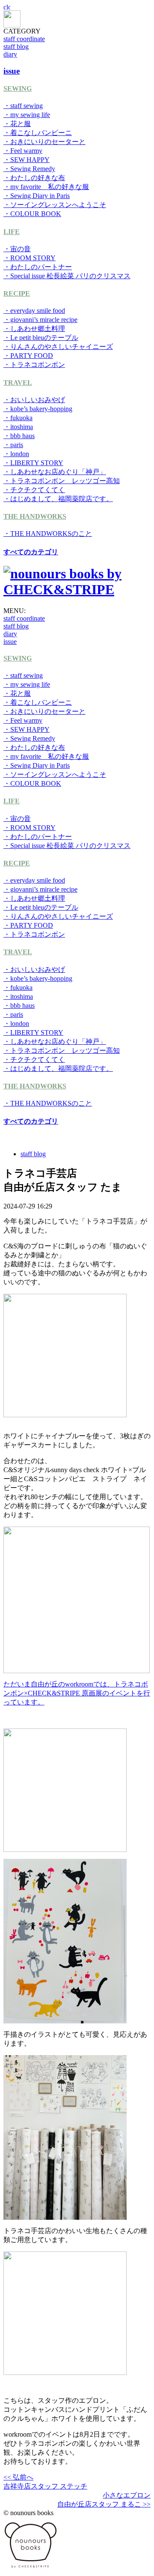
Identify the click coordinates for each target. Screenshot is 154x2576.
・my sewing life (27, 115)
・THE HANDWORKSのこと (48, 534)
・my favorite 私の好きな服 (46, 187)
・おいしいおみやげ (34, 400)
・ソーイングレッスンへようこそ (55, 205)
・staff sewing (23, 106)
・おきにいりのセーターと (44, 142)
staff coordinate (24, 39)
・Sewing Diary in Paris (37, 196)
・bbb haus (19, 436)
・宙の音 (17, 249)
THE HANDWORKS (35, 516)
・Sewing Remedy (29, 169)
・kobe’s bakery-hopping (38, 409)
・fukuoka (18, 418)
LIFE (12, 232)
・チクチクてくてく (34, 490)
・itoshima (18, 427)
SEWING (18, 89)
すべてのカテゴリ (31, 552)
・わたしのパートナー (38, 267)
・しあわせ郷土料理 (34, 329)
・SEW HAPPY (27, 160)
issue (10, 642)
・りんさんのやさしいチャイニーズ (58, 347)
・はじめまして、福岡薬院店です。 (58, 499)
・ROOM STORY (30, 258)
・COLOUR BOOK (32, 214)
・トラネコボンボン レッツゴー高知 (62, 481)
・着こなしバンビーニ (38, 133)
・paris (13, 445)
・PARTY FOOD (28, 356)
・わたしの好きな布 (34, 178)
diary (10, 54)
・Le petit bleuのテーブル (41, 338)
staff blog (16, 47)
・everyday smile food (34, 311)
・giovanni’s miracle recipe (40, 320)
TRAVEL (18, 383)
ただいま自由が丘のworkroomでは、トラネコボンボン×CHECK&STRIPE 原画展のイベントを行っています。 (77, 1693)
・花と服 (17, 124)
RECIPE (17, 293)
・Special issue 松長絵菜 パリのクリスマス (67, 276)
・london (16, 454)
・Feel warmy (23, 151)
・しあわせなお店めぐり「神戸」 (55, 472)
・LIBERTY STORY (33, 463)
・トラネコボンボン (34, 365)
